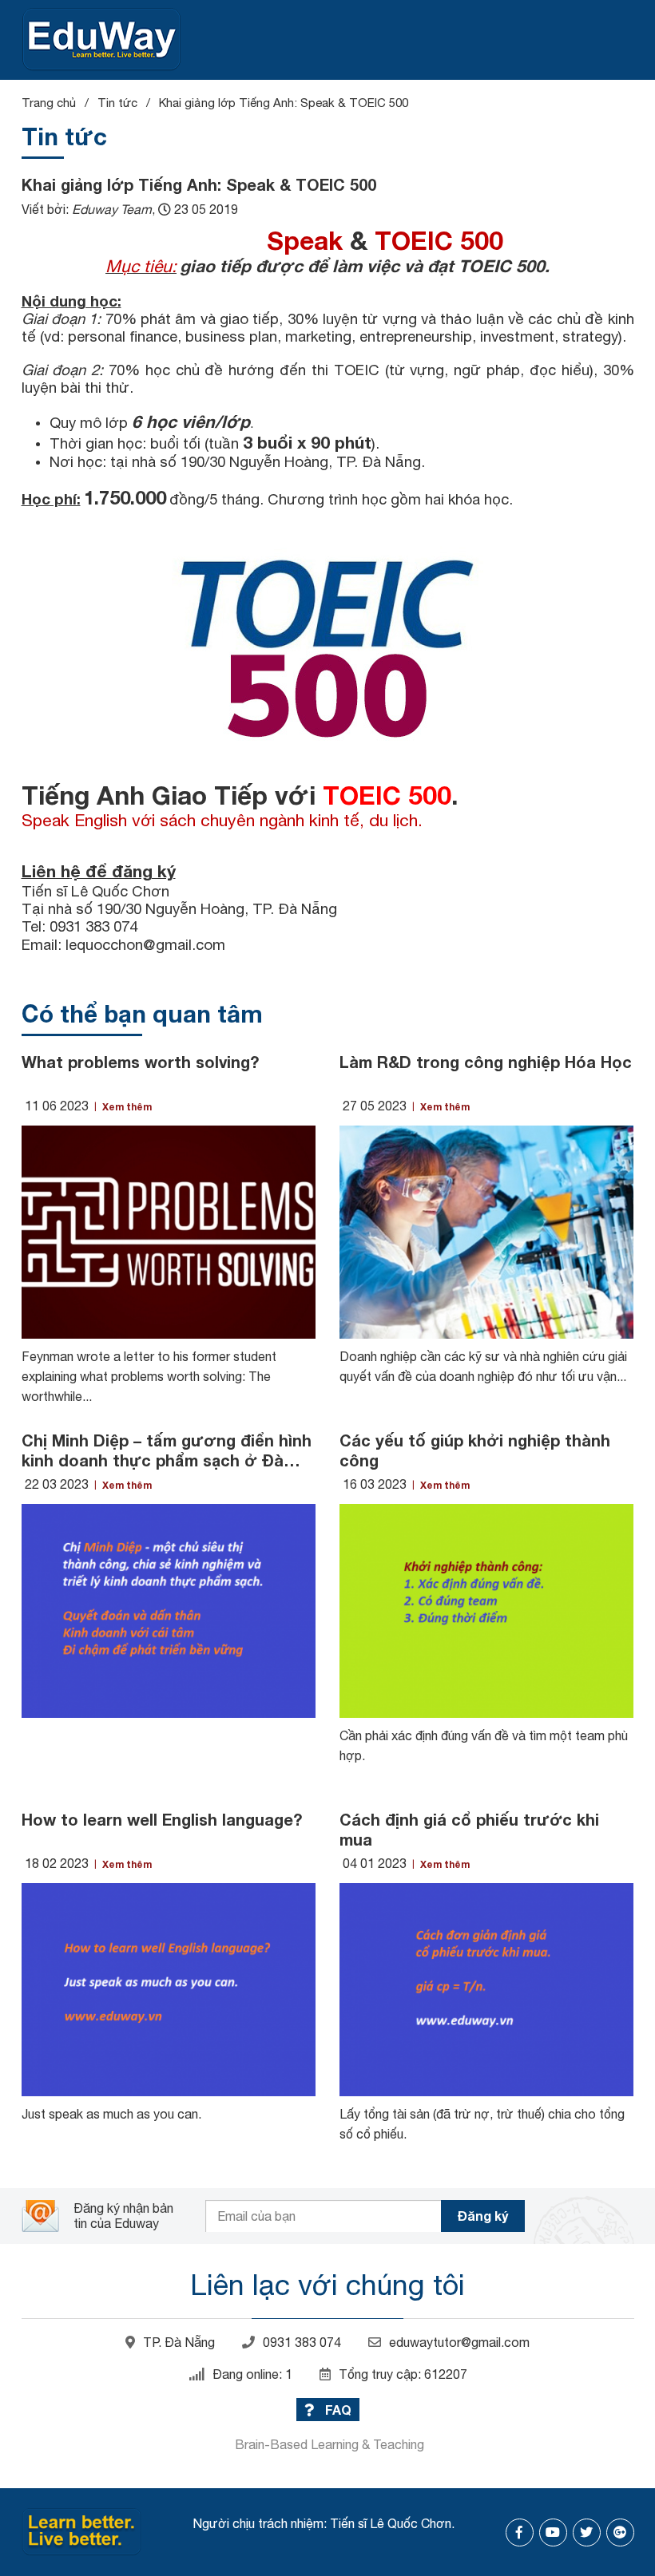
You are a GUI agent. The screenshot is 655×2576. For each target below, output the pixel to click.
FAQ (337, 2410)
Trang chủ (49, 103)
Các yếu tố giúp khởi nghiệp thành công (475, 1450)
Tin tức (117, 103)
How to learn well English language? (162, 1819)
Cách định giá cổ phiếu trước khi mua (469, 1829)
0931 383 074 (302, 2342)
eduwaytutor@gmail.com (459, 2342)
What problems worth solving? (140, 1062)
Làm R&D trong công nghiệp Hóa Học (486, 1062)
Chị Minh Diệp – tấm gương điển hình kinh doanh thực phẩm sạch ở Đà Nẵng (167, 1450)
